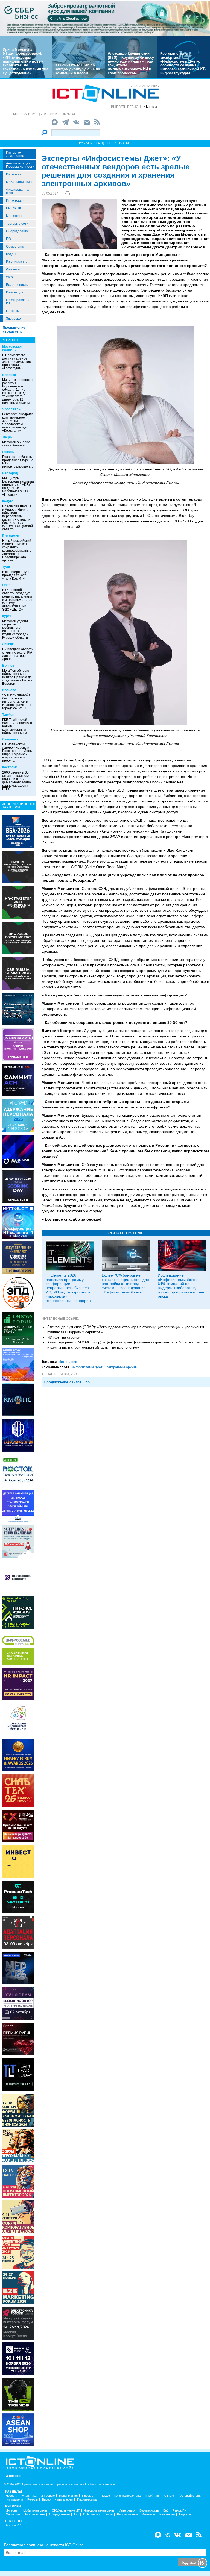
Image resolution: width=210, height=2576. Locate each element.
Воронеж (9, 375)
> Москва (150, 107)
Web (9, 277)
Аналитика (29, 2496)
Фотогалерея (64, 2500)
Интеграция (15, 201)
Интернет (14, 174)
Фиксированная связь (18, 191)
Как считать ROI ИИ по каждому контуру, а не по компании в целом (78, 69)
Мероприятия (68, 2496)
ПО (8, 239)
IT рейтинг (152, 2496)
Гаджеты (13, 311)
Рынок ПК (14, 208)
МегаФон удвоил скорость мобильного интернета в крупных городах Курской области (15, 629)
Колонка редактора (127, 2496)
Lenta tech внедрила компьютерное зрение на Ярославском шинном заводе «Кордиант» (18, 422)
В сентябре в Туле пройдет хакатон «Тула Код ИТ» (16, 575)
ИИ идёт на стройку (64, 1337)
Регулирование (18, 262)
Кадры (11, 254)
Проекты (88, 2496)
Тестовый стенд (189, 2496)
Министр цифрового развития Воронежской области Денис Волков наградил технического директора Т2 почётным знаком (18, 391)
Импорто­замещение (15, 154)
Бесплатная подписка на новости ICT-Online (44, 2545)
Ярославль (11, 409)
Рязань (8, 452)
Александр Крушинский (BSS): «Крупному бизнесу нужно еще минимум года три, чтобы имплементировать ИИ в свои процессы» (131, 63)
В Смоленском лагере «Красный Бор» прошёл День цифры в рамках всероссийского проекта (17, 752)
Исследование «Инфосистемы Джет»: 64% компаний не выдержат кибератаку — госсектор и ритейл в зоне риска (181, 1286)
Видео (46, 2500)
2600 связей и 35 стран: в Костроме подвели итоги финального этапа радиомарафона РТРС (17, 781)
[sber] (105, 18)
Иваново (9, 690)
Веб (166, 2511)
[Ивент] (18, 831)
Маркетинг (14, 216)
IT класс (104, 2496)
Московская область (12, 348)
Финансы (13, 269)
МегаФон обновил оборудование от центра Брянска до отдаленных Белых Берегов (17, 677)
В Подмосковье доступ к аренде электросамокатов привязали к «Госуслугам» (16, 362)
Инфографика (87, 2500)
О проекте (13, 2476)
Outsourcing (15, 246)
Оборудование (17, 231)
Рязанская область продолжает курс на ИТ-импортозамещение (18, 462)
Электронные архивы (121, 1367)
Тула (6, 567)
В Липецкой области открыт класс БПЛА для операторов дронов (18, 654)
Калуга (8, 501)
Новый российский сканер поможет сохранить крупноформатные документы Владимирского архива (17, 551)
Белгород (10, 473)
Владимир (11, 536)
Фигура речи (14, 2500)
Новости (12, 2496)
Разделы (103, 143)
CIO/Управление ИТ (19, 302)
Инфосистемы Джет (87, 1367)
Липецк (8, 644)
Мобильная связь (20, 182)
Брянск (8, 666)
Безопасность (17, 285)
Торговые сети (17, 224)
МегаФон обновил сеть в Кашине (16, 444)
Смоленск (10, 739)
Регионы (121, 143)
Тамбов (8, 715)
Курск (7, 616)
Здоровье (13, 319)
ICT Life (169, 2496)
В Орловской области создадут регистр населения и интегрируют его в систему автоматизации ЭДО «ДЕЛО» (18, 600)
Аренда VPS (14, 2525)
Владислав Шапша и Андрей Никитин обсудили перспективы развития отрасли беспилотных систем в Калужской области (17, 518)
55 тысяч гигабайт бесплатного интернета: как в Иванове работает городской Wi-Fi (17, 702)
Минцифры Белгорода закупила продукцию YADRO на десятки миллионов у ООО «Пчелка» (18, 486)
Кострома (10, 767)
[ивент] (18, 2429)
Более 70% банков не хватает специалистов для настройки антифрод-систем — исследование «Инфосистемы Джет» (125, 1284)
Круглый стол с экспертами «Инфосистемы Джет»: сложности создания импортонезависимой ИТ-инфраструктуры (183, 63)
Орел (6, 585)
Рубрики (86, 143)
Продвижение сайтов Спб (67, 1382)
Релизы (33, 2500)
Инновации (15, 292)
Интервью (48, 2496)
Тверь (7, 437)
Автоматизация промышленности (20, 165)
